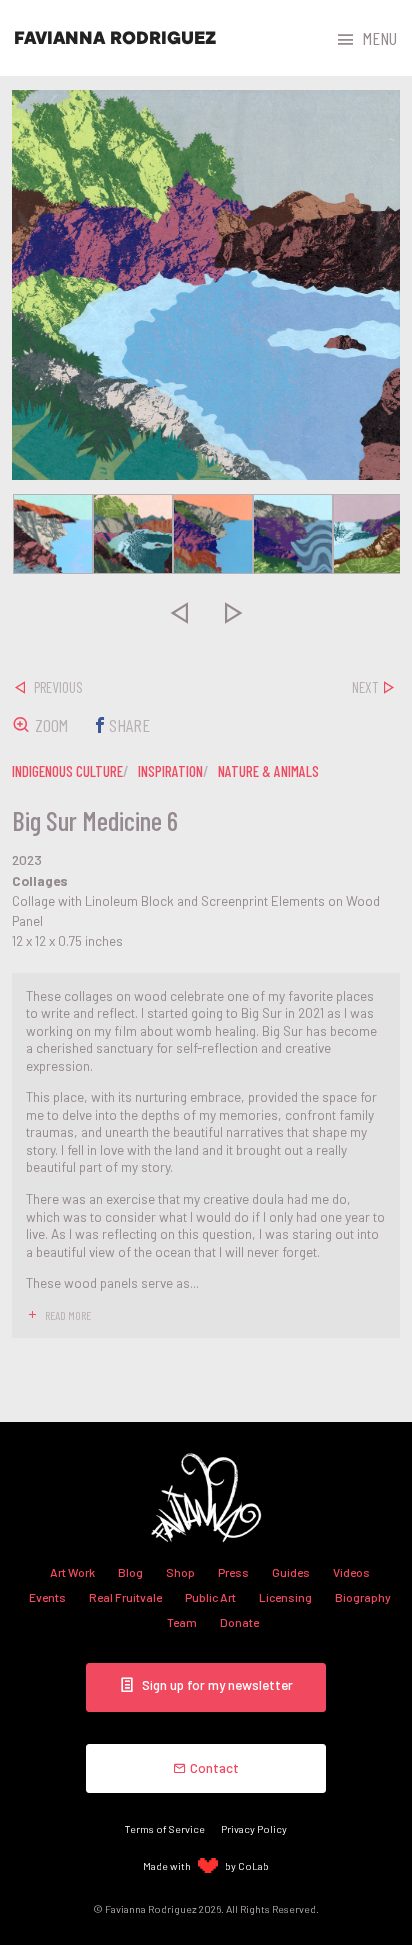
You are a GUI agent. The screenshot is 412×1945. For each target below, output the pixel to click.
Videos (351, 1572)
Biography (363, 1597)
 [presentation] (179, 612)
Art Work (72, 1572)
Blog (130, 1572)
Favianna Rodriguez (115, 38)
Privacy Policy (254, 1828)
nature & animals (268, 771)
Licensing (285, 1597)
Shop (180, 1572)
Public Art (210, 1597)
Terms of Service (165, 1828)
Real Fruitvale (125, 1597)
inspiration (170, 771)
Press (233, 1572)
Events (47, 1597)
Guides (291, 1572)
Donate (239, 1622)
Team (182, 1622)
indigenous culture (67, 771)
